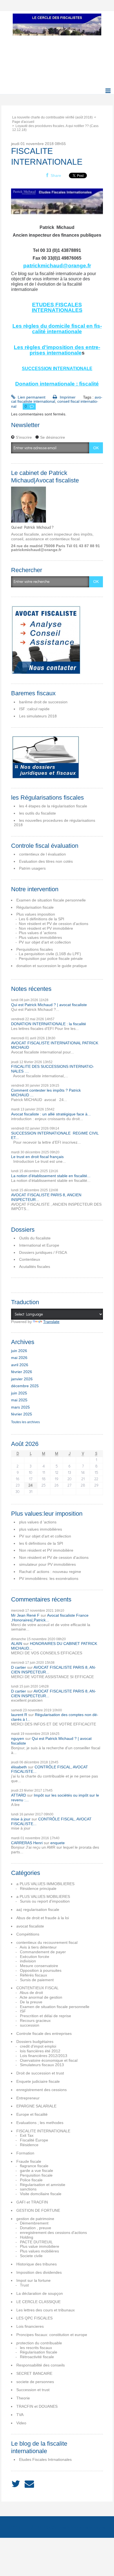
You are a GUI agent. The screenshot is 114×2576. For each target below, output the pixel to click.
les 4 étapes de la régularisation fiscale (53, 806)
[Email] (29, 2484)
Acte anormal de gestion (41, 1997)
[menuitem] (54, 117)
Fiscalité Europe (34, 2140)
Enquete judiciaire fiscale (38, 2081)
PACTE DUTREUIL (36, 2242)
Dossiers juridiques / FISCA (43, 1252)
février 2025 (22, 1414)
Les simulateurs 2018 (38, 716)
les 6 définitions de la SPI (41, 1543)
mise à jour (21, 1819)
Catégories (77, 2527)
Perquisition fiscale (36, 2175)
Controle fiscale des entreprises (44, 2034)
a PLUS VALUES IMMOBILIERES (45, 1884)
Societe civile (31, 2256)
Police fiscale (31, 2180)
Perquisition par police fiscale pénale (51, 958)
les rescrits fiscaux (36, 2348)
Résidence (29, 2145)
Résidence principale (38, 1888)
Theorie (23, 2398)
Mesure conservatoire (39, 1966)
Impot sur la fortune (33, 2280)
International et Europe (39, 1245)
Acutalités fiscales (35, 1267)
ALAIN (17, 1644)
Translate (51, 1322)
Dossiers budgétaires (35, 2042)
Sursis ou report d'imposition (45, 1901)
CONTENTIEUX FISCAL (37, 1988)
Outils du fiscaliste (35, 1238)
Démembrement (34, 2223)
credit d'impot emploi (38, 2046)
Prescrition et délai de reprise (46, 2016)
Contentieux (30, 1259)
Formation (25, 2153)
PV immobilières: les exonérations (49, 1578)
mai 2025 (19, 1400)
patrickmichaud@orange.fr (57, 266)
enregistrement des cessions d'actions (53, 2233)
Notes (59, 2527)
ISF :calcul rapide (34, 709)
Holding (27, 2237)
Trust (24, 2285)
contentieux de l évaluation (42, 854)
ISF (23, 2011)
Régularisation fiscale (35, 907)
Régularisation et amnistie (43, 2185)
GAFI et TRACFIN (32, 2202)
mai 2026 (19, 1358)
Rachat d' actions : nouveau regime (50, 1572)
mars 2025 (20, 1407)
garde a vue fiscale (37, 2171)
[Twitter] (16, 2484)
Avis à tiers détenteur (38, 1947)
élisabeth (19, 1767)
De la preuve (31, 2002)
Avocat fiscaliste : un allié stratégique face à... (51, 1114)
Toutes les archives (25, 1422)
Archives (97, 2527)
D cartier (19, 1667)
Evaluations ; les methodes (40, 2123)
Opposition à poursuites (41, 1970)
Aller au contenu (17, 15)
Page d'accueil (23, 122)
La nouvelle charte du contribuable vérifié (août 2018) (52, 117)
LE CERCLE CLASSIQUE (38, 2302)
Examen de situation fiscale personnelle (51, 900)
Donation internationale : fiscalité (57, 384)
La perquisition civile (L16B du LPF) (50, 954)
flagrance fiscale (34, 2166)
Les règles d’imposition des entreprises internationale (57, 350)
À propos (42, 2527)
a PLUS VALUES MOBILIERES (43, 1897)
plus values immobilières (41, 1529)
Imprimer (67, 397)
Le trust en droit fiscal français (37, 1157)
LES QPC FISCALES (34, 2318)
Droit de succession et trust (40, 2073)
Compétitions (28, 1934)
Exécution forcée (35, 1957)
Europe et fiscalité (32, 2114)
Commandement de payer (43, 1952)
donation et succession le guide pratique (52, 966)
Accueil (17, 2527)
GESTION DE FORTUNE (38, 2210)
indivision (28, 1961)
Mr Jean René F (25, 1615)
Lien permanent (31, 397)
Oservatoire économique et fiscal (49, 2060)
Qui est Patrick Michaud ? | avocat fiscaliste (49, 1005)
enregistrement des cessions (42, 2090)
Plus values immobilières (40, 937)
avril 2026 (20, 1365)
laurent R (19, 1715)
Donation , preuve (36, 2228)
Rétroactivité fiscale (37, 2357)
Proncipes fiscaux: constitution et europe (52, 2335)
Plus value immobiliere (40, 2246)
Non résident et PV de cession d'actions (54, 924)
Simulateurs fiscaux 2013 (42, 2065)
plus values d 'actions (38, 1522)
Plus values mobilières (39, 2251)
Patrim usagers (32, 868)
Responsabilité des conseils (41, 2365)
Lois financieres (30, 2326)
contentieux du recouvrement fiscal (47, 1942)
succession (30, 2025)
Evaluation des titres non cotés (46, 861)
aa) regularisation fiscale (38, 1910)
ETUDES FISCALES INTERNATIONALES (57, 307)
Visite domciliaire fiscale (41, 2194)
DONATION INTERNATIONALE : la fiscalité (49, 1024)
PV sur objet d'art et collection (45, 942)
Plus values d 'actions (38, 933)
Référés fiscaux (33, 1975)
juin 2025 (19, 1393)
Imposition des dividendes (39, 2272)
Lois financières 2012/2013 (44, 2056)
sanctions (28, 2189)
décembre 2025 (25, 1386)
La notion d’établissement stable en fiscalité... (51, 1176)
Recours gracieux (35, 2021)
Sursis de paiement (37, 1980)
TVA (20, 2415)
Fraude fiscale (29, 2161)
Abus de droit (31, 1993)
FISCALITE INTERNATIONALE (43, 2131)
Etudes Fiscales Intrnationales (45, 2459)
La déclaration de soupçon (40, 2293)
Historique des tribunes (37, 2264)
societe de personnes (35, 2382)
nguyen (18, 1738)
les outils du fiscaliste (37, 813)
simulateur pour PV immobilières (47, 1564)
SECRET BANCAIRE (34, 2373)
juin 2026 (19, 1351)
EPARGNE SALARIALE (36, 2106)
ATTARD (19, 1795)
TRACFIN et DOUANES (37, 2406)
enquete (58, 1843)
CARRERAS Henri (27, 1843)
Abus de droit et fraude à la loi (43, 1918)
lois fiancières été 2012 (40, 2051)
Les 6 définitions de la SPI (42, 919)
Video (21, 2423)
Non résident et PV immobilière (46, 928)
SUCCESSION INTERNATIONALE (57, 369)
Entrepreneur (28, 2098)
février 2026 (22, 1372)
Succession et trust (33, 2390)
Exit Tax (27, 2135)
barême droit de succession (43, 702)
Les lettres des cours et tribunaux (46, 2310)
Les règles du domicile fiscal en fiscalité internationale (57, 329)
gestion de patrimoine (35, 2219)
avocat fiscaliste (30, 1926)
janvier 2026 (22, 1379)
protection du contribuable (39, 2343)
